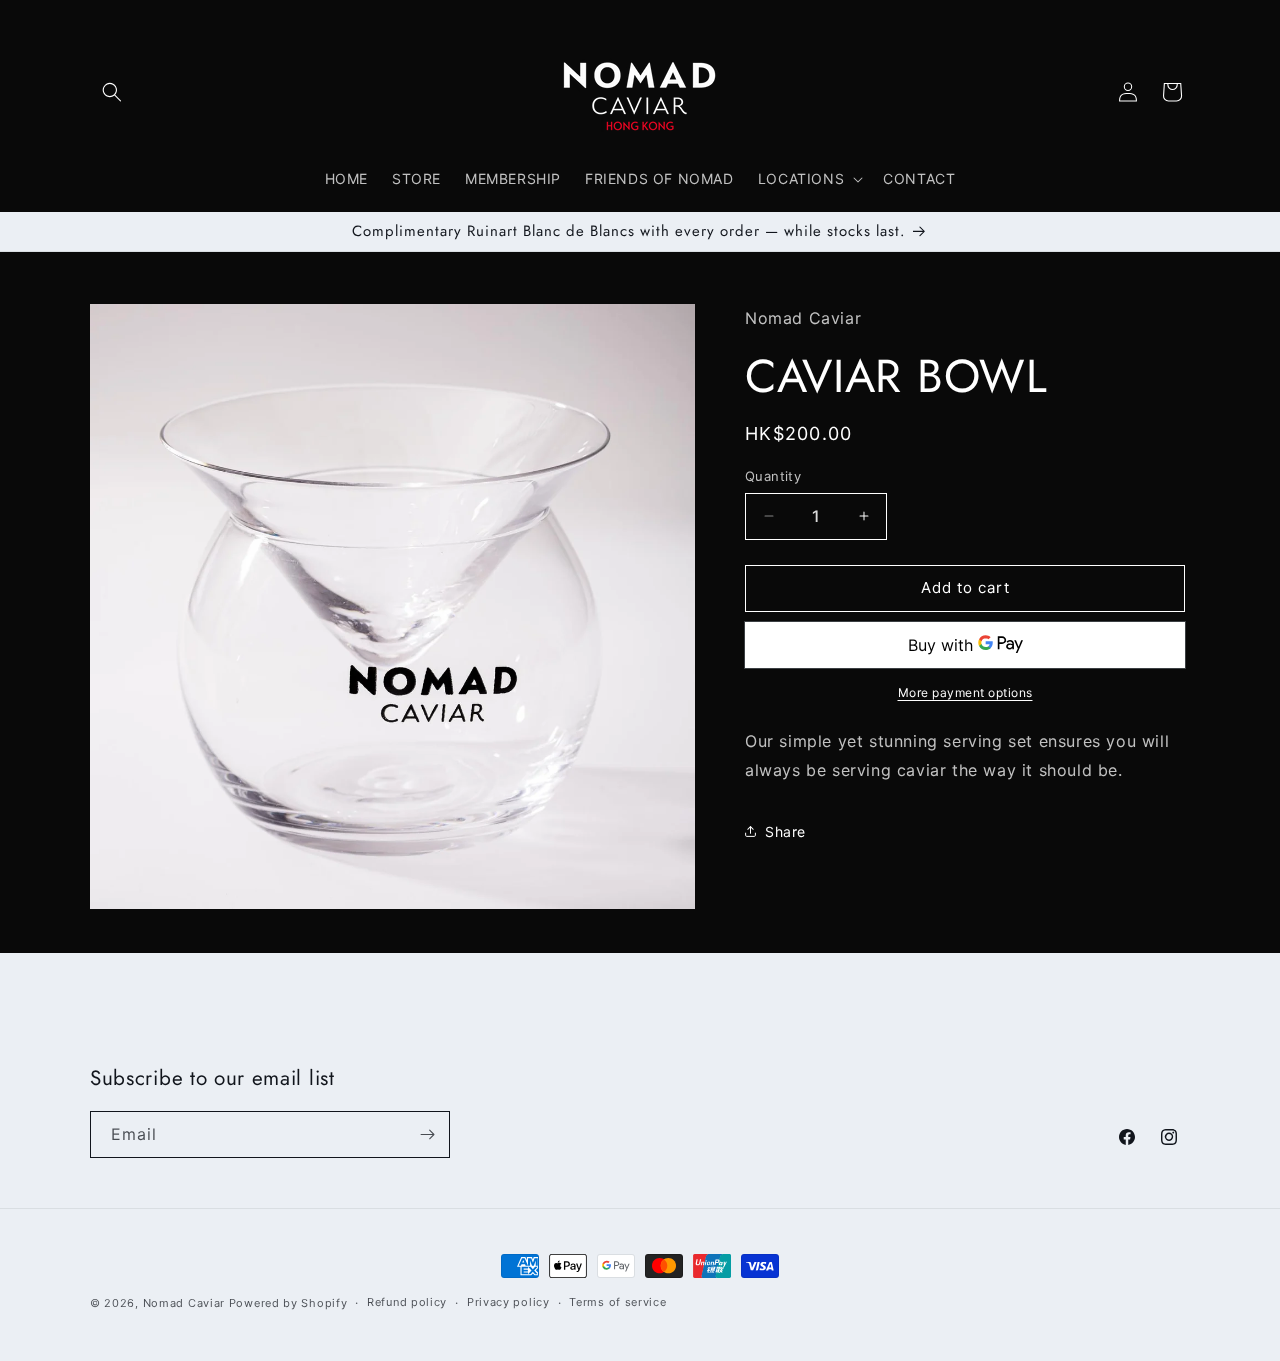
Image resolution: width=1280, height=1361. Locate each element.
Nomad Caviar (184, 1303)
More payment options (965, 692)
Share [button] (785, 831)
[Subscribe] (427, 1134)
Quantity (773, 476)
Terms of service (617, 1302)
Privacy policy (508, 1302)
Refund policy (407, 1302)
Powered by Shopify (288, 1303)
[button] (112, 92)
